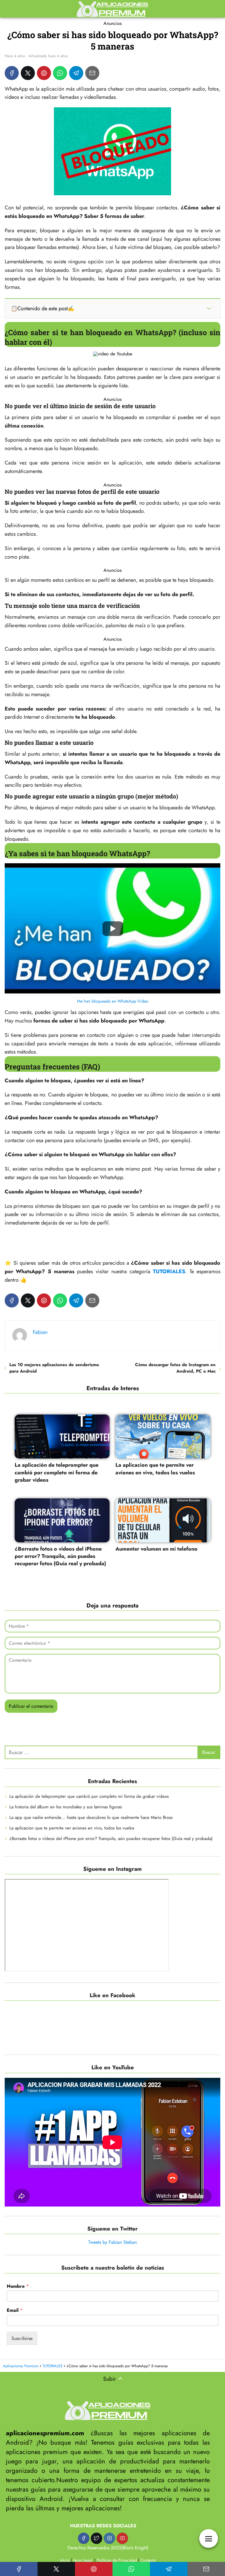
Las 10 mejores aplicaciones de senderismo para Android (54, 1368)
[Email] (92, 73)
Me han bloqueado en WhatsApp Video (113, 1001)
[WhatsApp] (60, 73)
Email (15, 2310)
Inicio (65, 2560)
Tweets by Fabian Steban (112, 2242)
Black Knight (135, 2548)
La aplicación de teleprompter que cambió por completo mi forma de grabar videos (89, 1796)
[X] (28, 73)
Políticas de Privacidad (117, 2560)
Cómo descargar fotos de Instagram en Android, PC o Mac (175, 1368)
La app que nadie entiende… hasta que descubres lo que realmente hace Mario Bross (91, 1817)
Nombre (18, 2286)
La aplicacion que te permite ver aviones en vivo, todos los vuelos (72, 1828)
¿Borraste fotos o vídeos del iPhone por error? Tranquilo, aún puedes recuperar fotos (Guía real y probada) (111, 1839)
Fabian (40, 1332)
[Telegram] (76, 73)
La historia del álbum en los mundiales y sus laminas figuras (66, 1807)
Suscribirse (22, 2338)
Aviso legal (83, 2560)
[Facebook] (12, 73)
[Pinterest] (44, 73)
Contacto (148, 2560)
